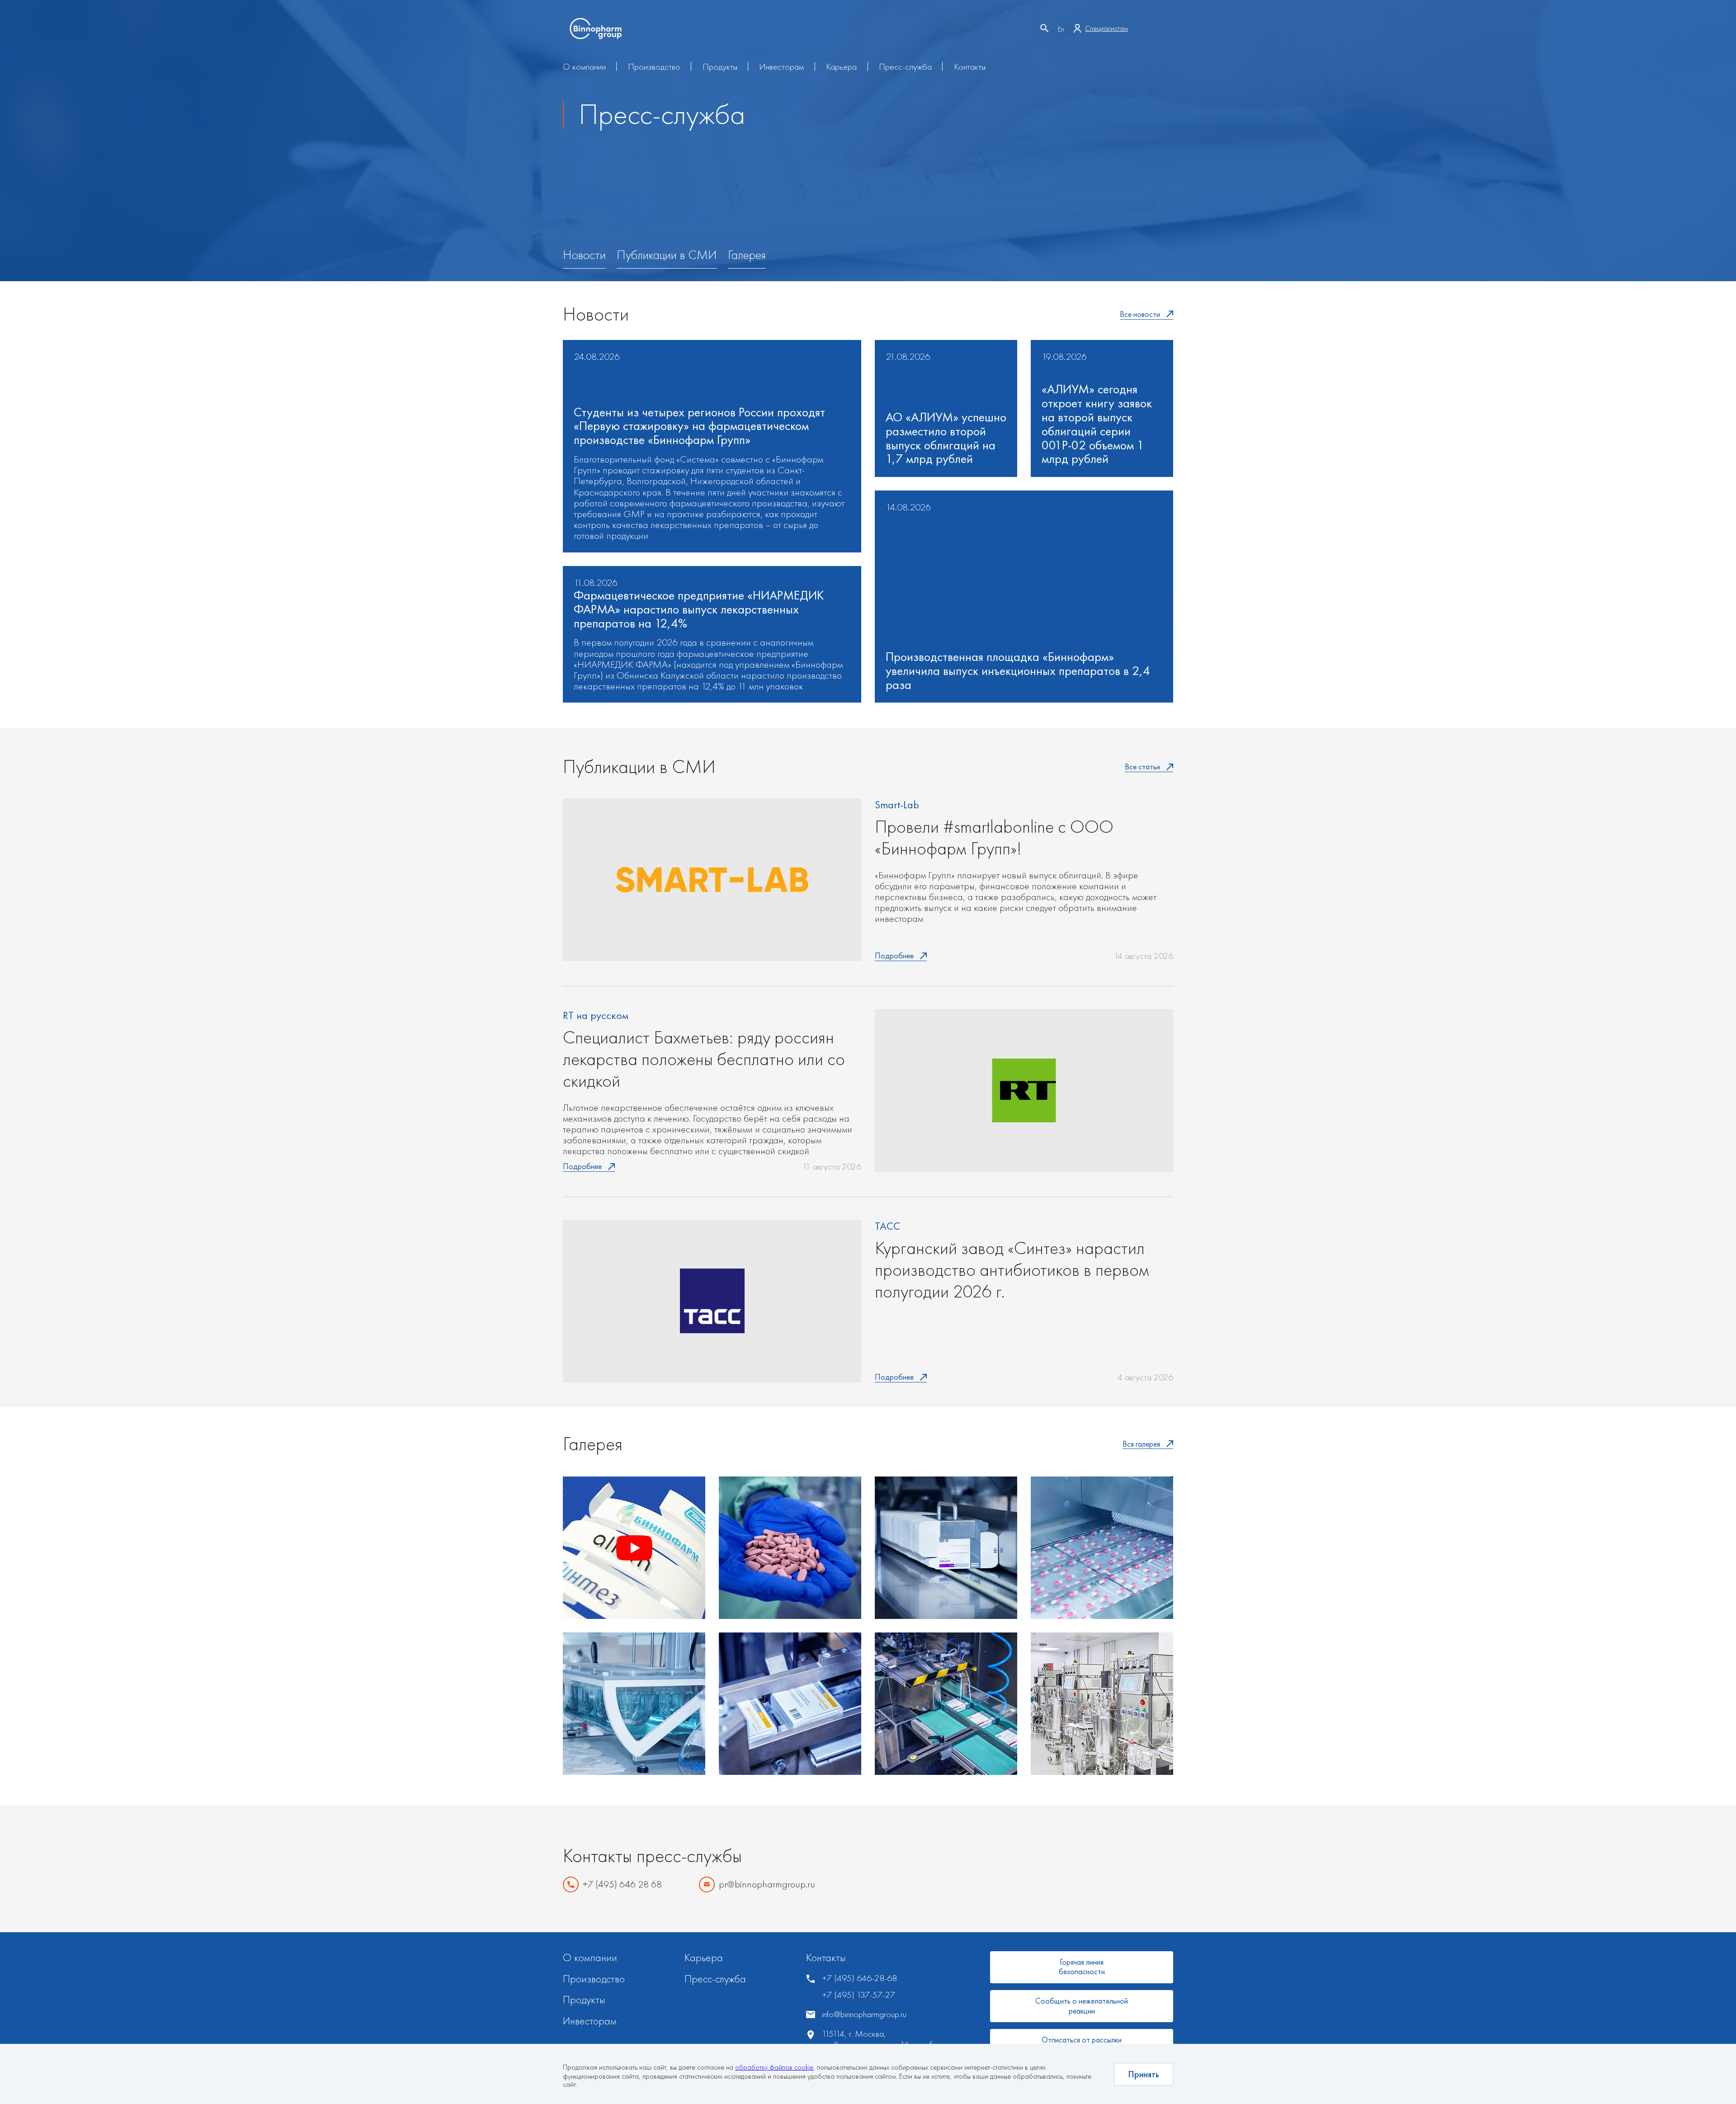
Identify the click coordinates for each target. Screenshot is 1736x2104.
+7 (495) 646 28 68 (622, 1885)
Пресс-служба (905, 66)
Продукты (720, 66)
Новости (584, 255)
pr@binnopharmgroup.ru (767, 1885)
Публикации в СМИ (667, 255)
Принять (1144, 2074)
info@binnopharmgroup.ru (864, 2014)
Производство (654, 66)
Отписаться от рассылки (1082, 2040)
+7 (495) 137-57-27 (859, 1995)
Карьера (841, 66)
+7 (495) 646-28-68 (859, 1978)
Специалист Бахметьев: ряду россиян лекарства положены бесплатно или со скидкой (704, 1059)
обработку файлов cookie (774, 2067)
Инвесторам (781, 66)
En (1061, 29)
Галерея (747, 255)
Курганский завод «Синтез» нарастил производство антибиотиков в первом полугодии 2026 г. (1012, 1270)
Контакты (970, 66)
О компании (584, 66)
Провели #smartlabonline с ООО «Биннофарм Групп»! (994, 838)
